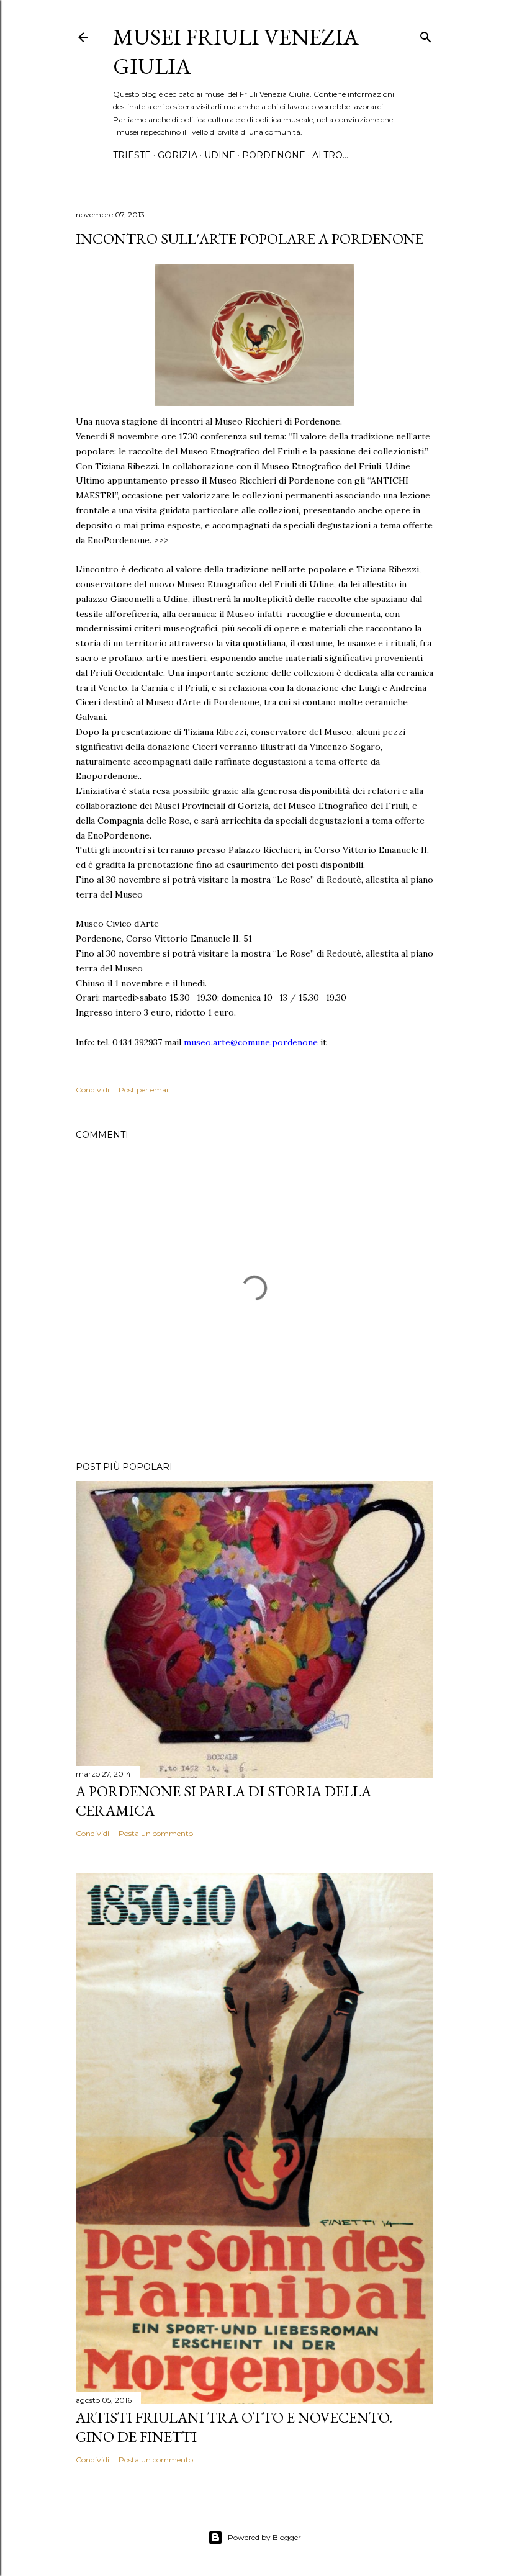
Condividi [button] (92, 1090)
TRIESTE (132, 155)
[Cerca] (426, 34)
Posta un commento (156, 1833)
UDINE (220, 155)
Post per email (144, 1090)
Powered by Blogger (264, 2537)
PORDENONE (274, 155)
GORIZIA (178, 155)
